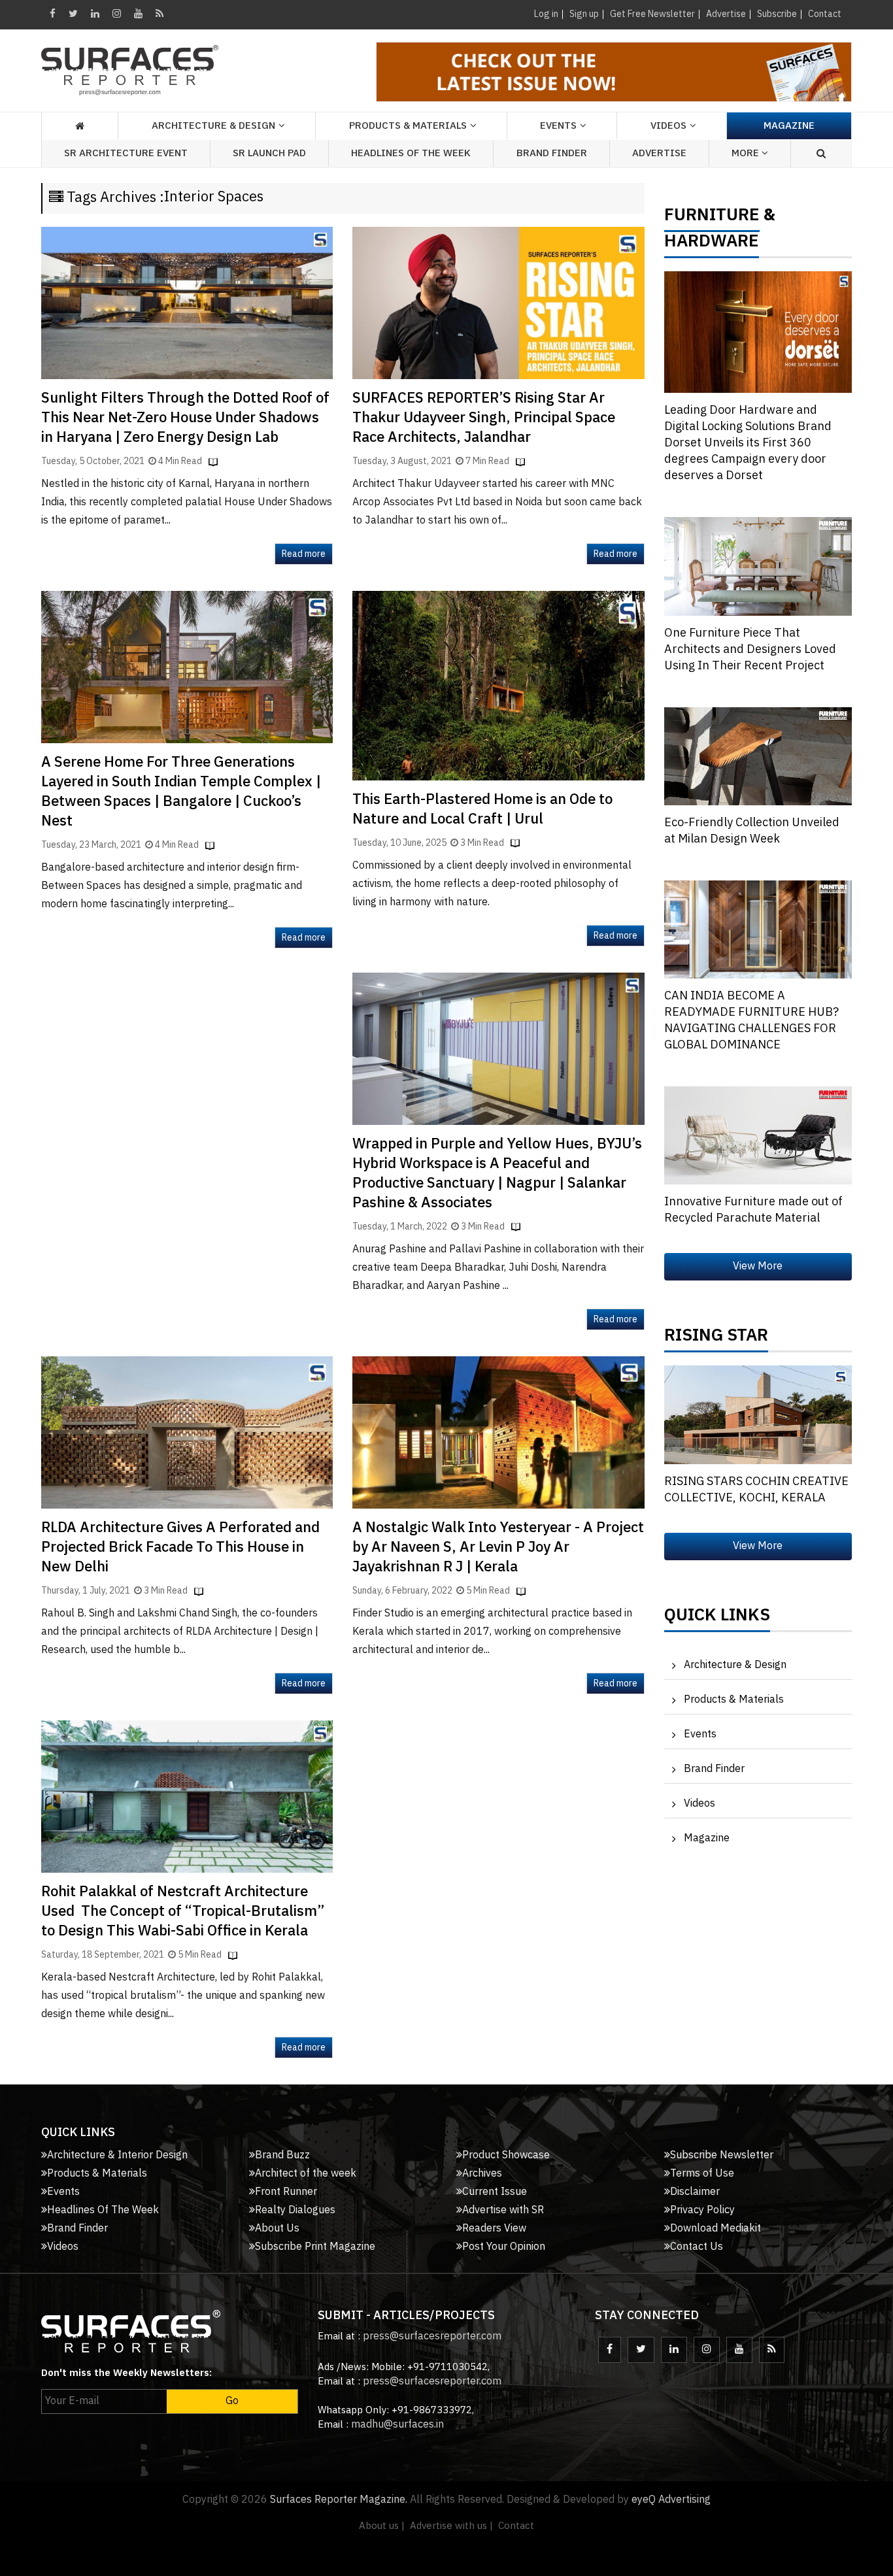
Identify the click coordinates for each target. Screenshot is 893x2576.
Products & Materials (734, 1700)
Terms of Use (702, 2174)
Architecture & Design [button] (213, 126)
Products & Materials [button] (408, 126)
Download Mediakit (716, 2229)
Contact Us (697, 2247)
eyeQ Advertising (671, 2500)
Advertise (726, 14)
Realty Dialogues (295, 2210)
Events (700, 1734)
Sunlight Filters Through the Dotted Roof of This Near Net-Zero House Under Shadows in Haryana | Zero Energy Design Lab (185, 418)
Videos (668, 126)
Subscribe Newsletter (722, 2155)
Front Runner (286, 2192)
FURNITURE (712, 218)
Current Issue (495, 2192)
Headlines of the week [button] (411, 153)
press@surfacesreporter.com (432, 2336)
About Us (277, 2229)
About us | (382, 2526)
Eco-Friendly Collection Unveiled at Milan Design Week (752, 831)
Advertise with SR (503, 2210)
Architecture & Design (735, 1665)
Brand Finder (552, 153)
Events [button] (558, 126)
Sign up (584, 14)
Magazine (789, 126)
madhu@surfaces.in (397, 2425)
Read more (304, 554)
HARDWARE (712, 244)
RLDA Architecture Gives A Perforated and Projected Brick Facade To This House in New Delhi (180, 1547)
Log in (546, 14)
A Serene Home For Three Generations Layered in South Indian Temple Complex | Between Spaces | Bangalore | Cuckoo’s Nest (181, 792)
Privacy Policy (702, 2210)
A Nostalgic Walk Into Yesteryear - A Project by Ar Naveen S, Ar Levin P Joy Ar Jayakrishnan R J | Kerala (498, 1547)
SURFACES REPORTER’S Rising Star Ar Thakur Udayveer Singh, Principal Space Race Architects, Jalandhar (484, 418)
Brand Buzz (282, 2155)
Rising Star (716, 1339)
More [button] (747, 153)
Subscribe (777, 14)
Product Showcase (506, 2155)
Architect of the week (306, 2174)
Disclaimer (695, 2192)
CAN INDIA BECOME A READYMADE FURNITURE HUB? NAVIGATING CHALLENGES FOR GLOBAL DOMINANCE (751, 1021)
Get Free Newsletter (652, 14)
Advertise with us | (451, 2526)
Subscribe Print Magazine (315, 2247)
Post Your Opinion (504, 2247)
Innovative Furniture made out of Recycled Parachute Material (753, 1210)
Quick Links (717, 1618)
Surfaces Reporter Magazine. (339, 2500)
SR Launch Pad (269, 153)
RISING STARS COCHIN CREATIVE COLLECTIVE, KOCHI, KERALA (756, 1490)
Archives (482, 2174)
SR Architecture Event (126, 153)
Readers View (494, 2229)
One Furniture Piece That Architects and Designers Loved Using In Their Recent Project (750, 650)
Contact (825, 14)
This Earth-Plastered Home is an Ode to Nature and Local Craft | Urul (482, 810)
